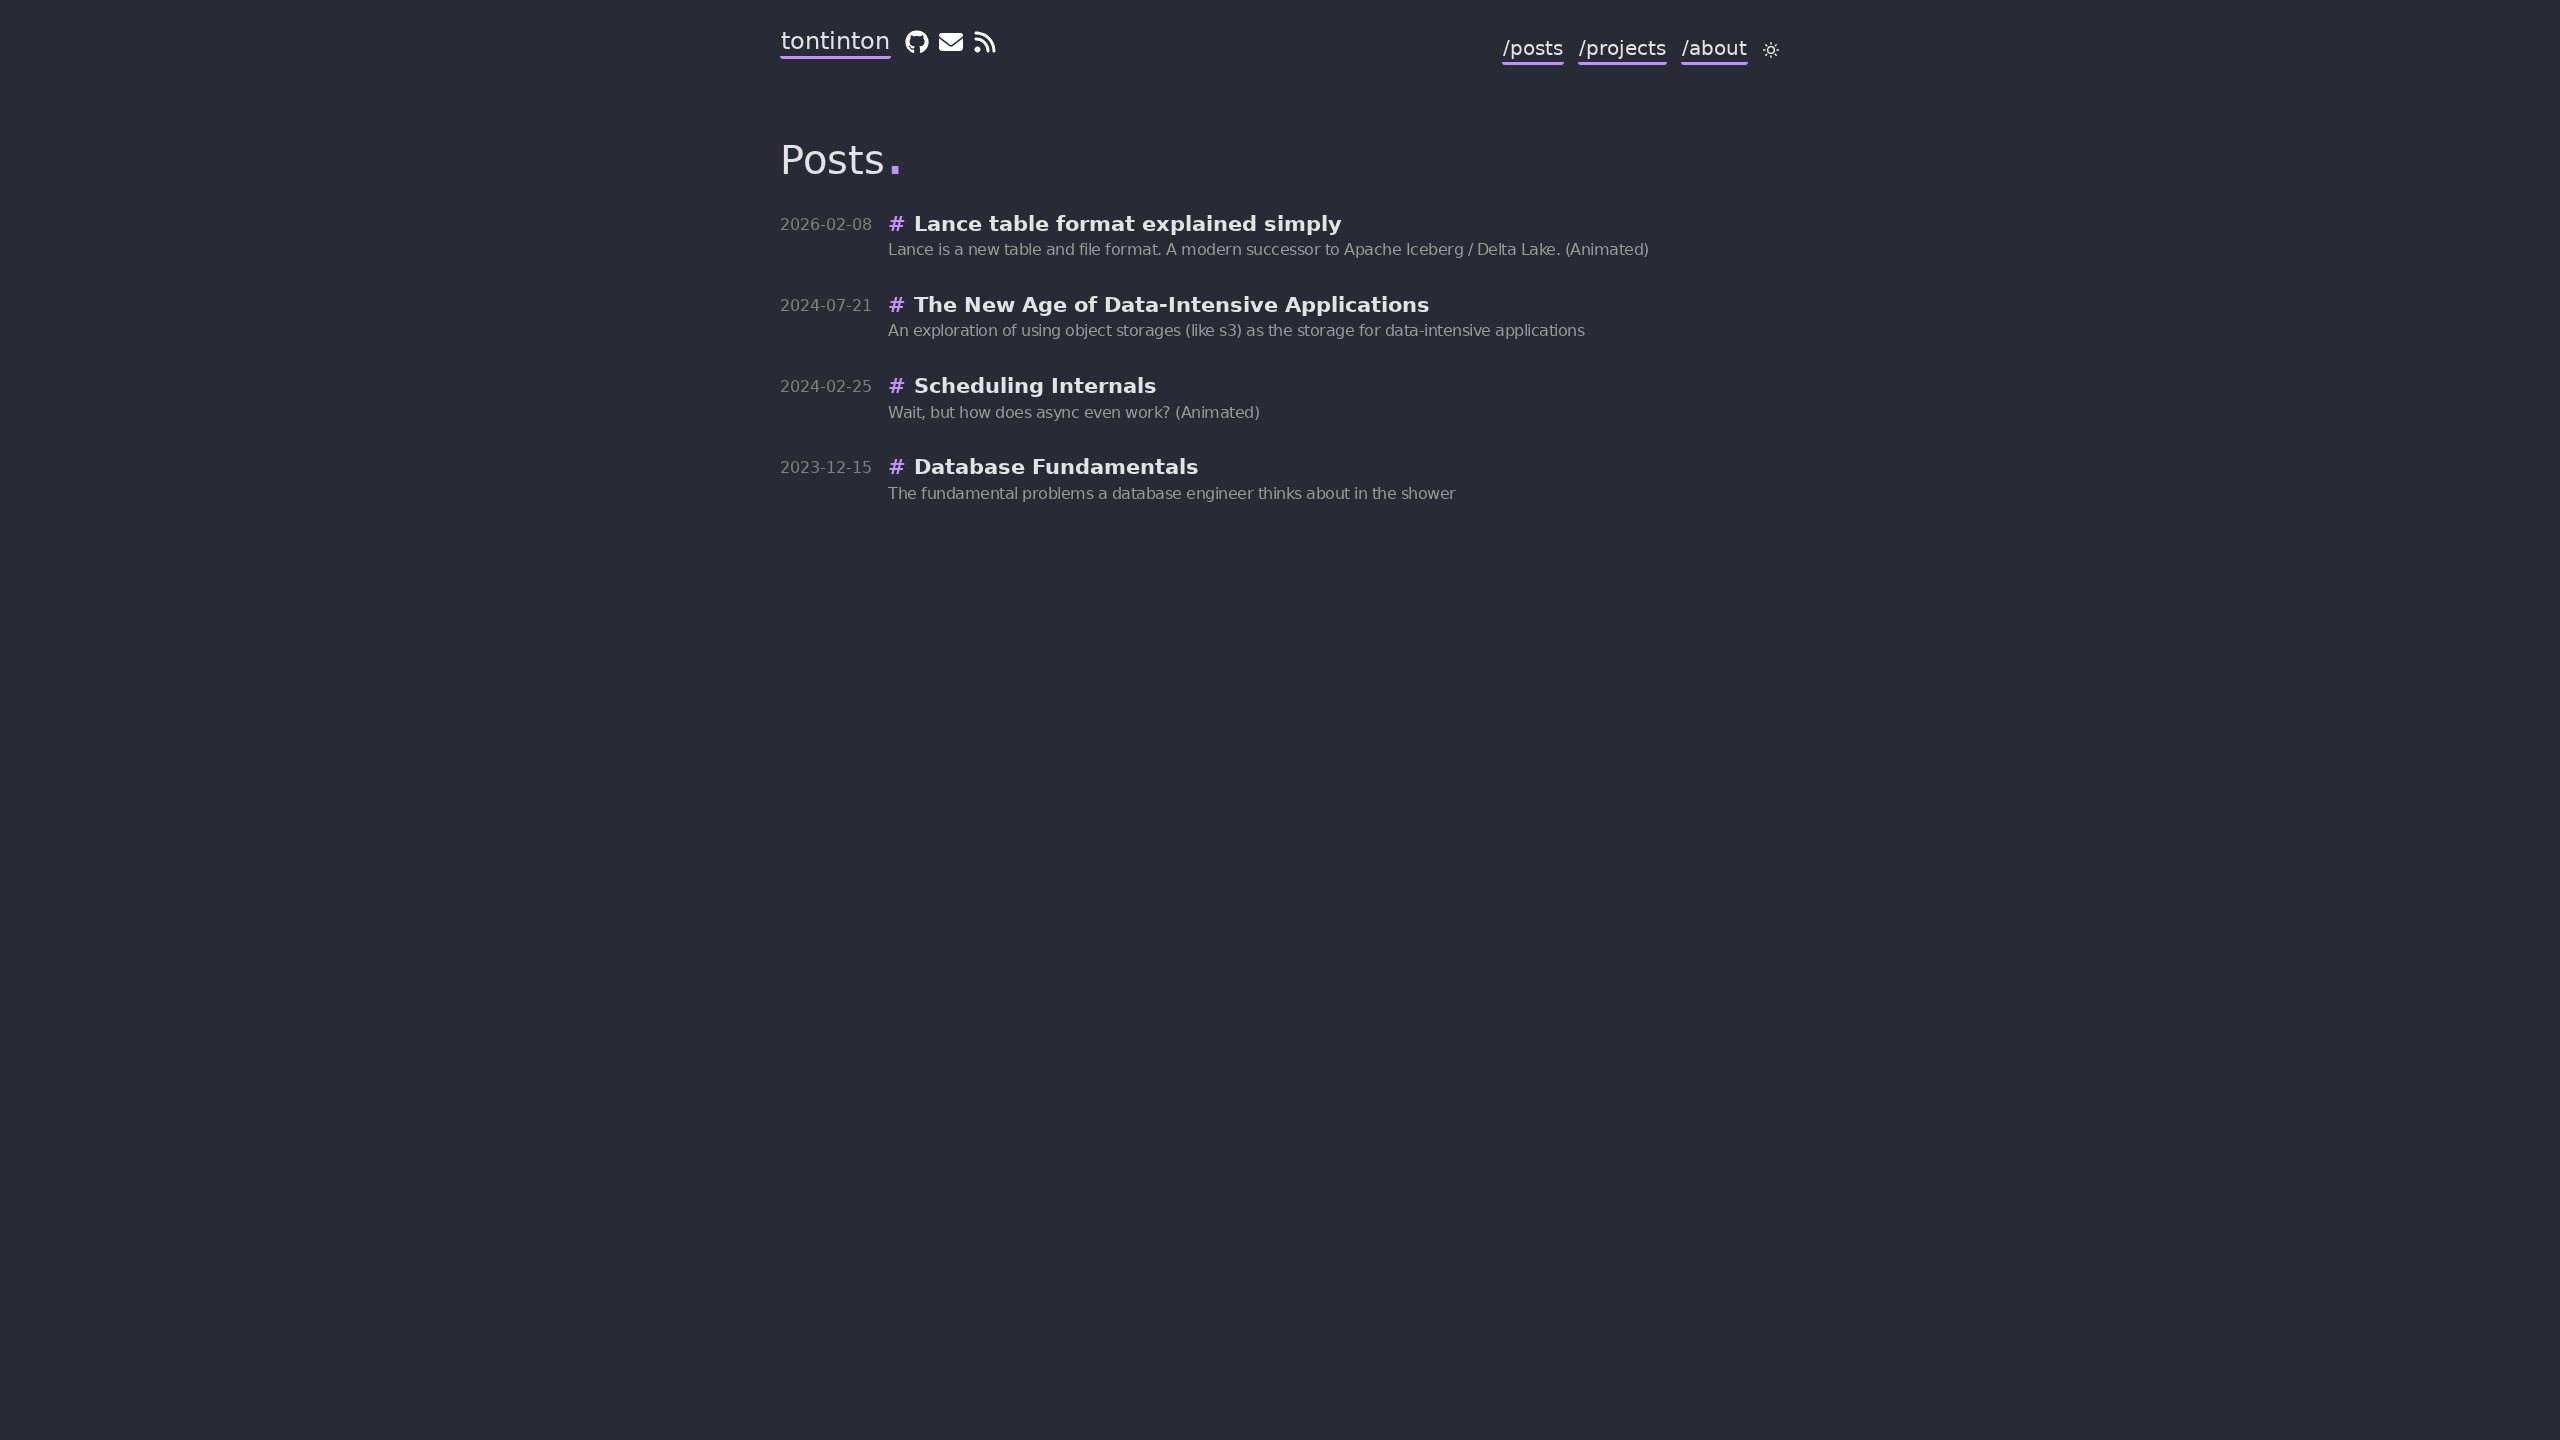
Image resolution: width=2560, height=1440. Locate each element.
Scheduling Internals (1035, 386)
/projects (1622, 48)
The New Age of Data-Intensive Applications (1172, 305)
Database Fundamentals (1056, 467)
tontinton (835, 41)
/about (1714, 48)
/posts (1533, 48)
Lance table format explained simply (1128, 224)
